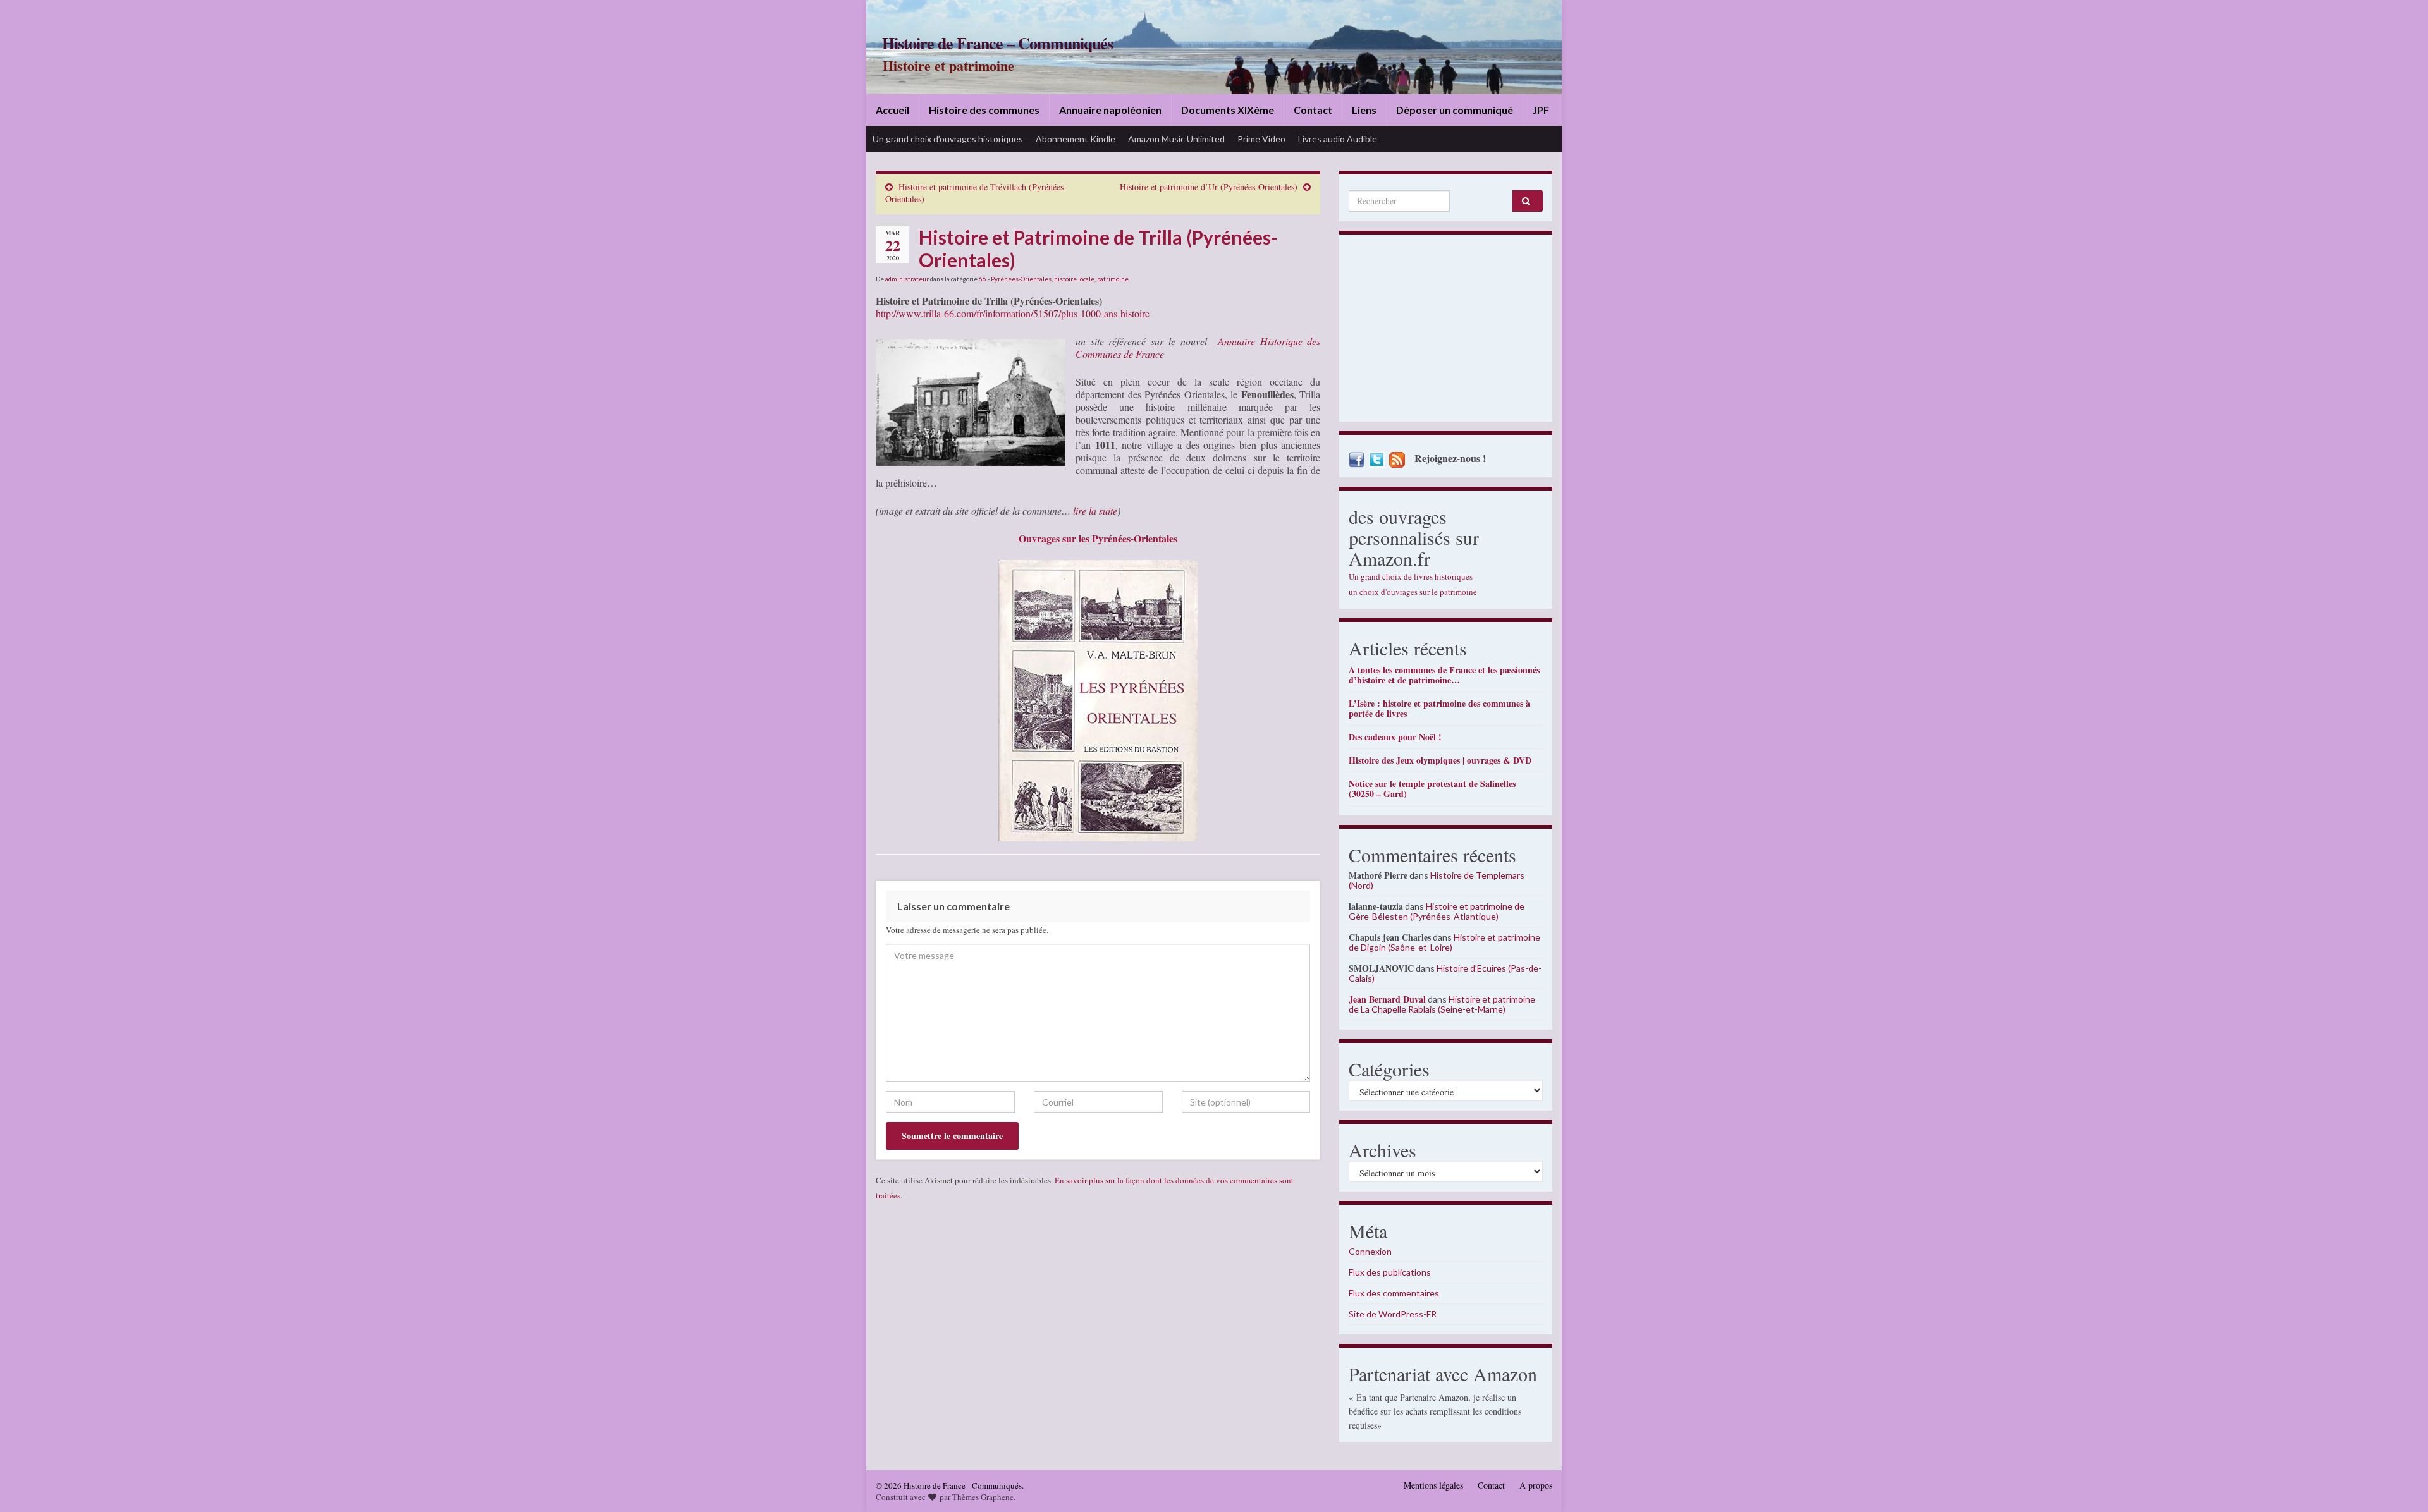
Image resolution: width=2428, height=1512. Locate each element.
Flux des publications (1390, 1272)
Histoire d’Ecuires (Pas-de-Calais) (1445, 973)
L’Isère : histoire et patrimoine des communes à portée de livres (1439, 708)
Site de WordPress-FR (1393, 1314)
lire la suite (1095, 510)
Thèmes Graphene (983, 1497)
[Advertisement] (1446, 331)
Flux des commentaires (1394, 1293)
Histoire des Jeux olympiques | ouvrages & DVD (1440, 760)
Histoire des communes (984, 110)
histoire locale (1074, 279)
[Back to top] (2400, 1484)
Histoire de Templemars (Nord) (1437, 880)
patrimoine (1113, 279)
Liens (1364, 110)
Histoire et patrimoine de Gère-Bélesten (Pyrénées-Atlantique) (1437, 911)
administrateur (907, 279)
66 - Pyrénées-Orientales (1015, 279)
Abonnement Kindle (1076, 139)
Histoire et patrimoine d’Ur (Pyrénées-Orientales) (1209, 187)
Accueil (892, 110)
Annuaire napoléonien (1110, 110)
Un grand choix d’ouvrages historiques (948, 139)
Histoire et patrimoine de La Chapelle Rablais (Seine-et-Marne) (1442, 1004)
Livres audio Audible (1338, 139)
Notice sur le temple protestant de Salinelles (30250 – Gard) (1432, 789)
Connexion (1370, 1251)
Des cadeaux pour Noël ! (1395, 737)
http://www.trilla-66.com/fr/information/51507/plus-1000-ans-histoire (1013, 313)
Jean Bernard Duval (1387, 999)
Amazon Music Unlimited (1176, 139)
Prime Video (1261, 139)
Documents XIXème (1228, 110)
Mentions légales (1433, 1485)
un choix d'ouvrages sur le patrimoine (1413, 592)
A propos (1536, 1485)
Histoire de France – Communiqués (997, 43)
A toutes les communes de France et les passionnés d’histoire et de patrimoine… (1444, 675)
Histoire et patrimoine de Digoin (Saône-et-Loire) (1444, 942)
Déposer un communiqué (1455, 110)
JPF (1541, 110)
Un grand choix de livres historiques (1411, 576)
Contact (1313, 110)
